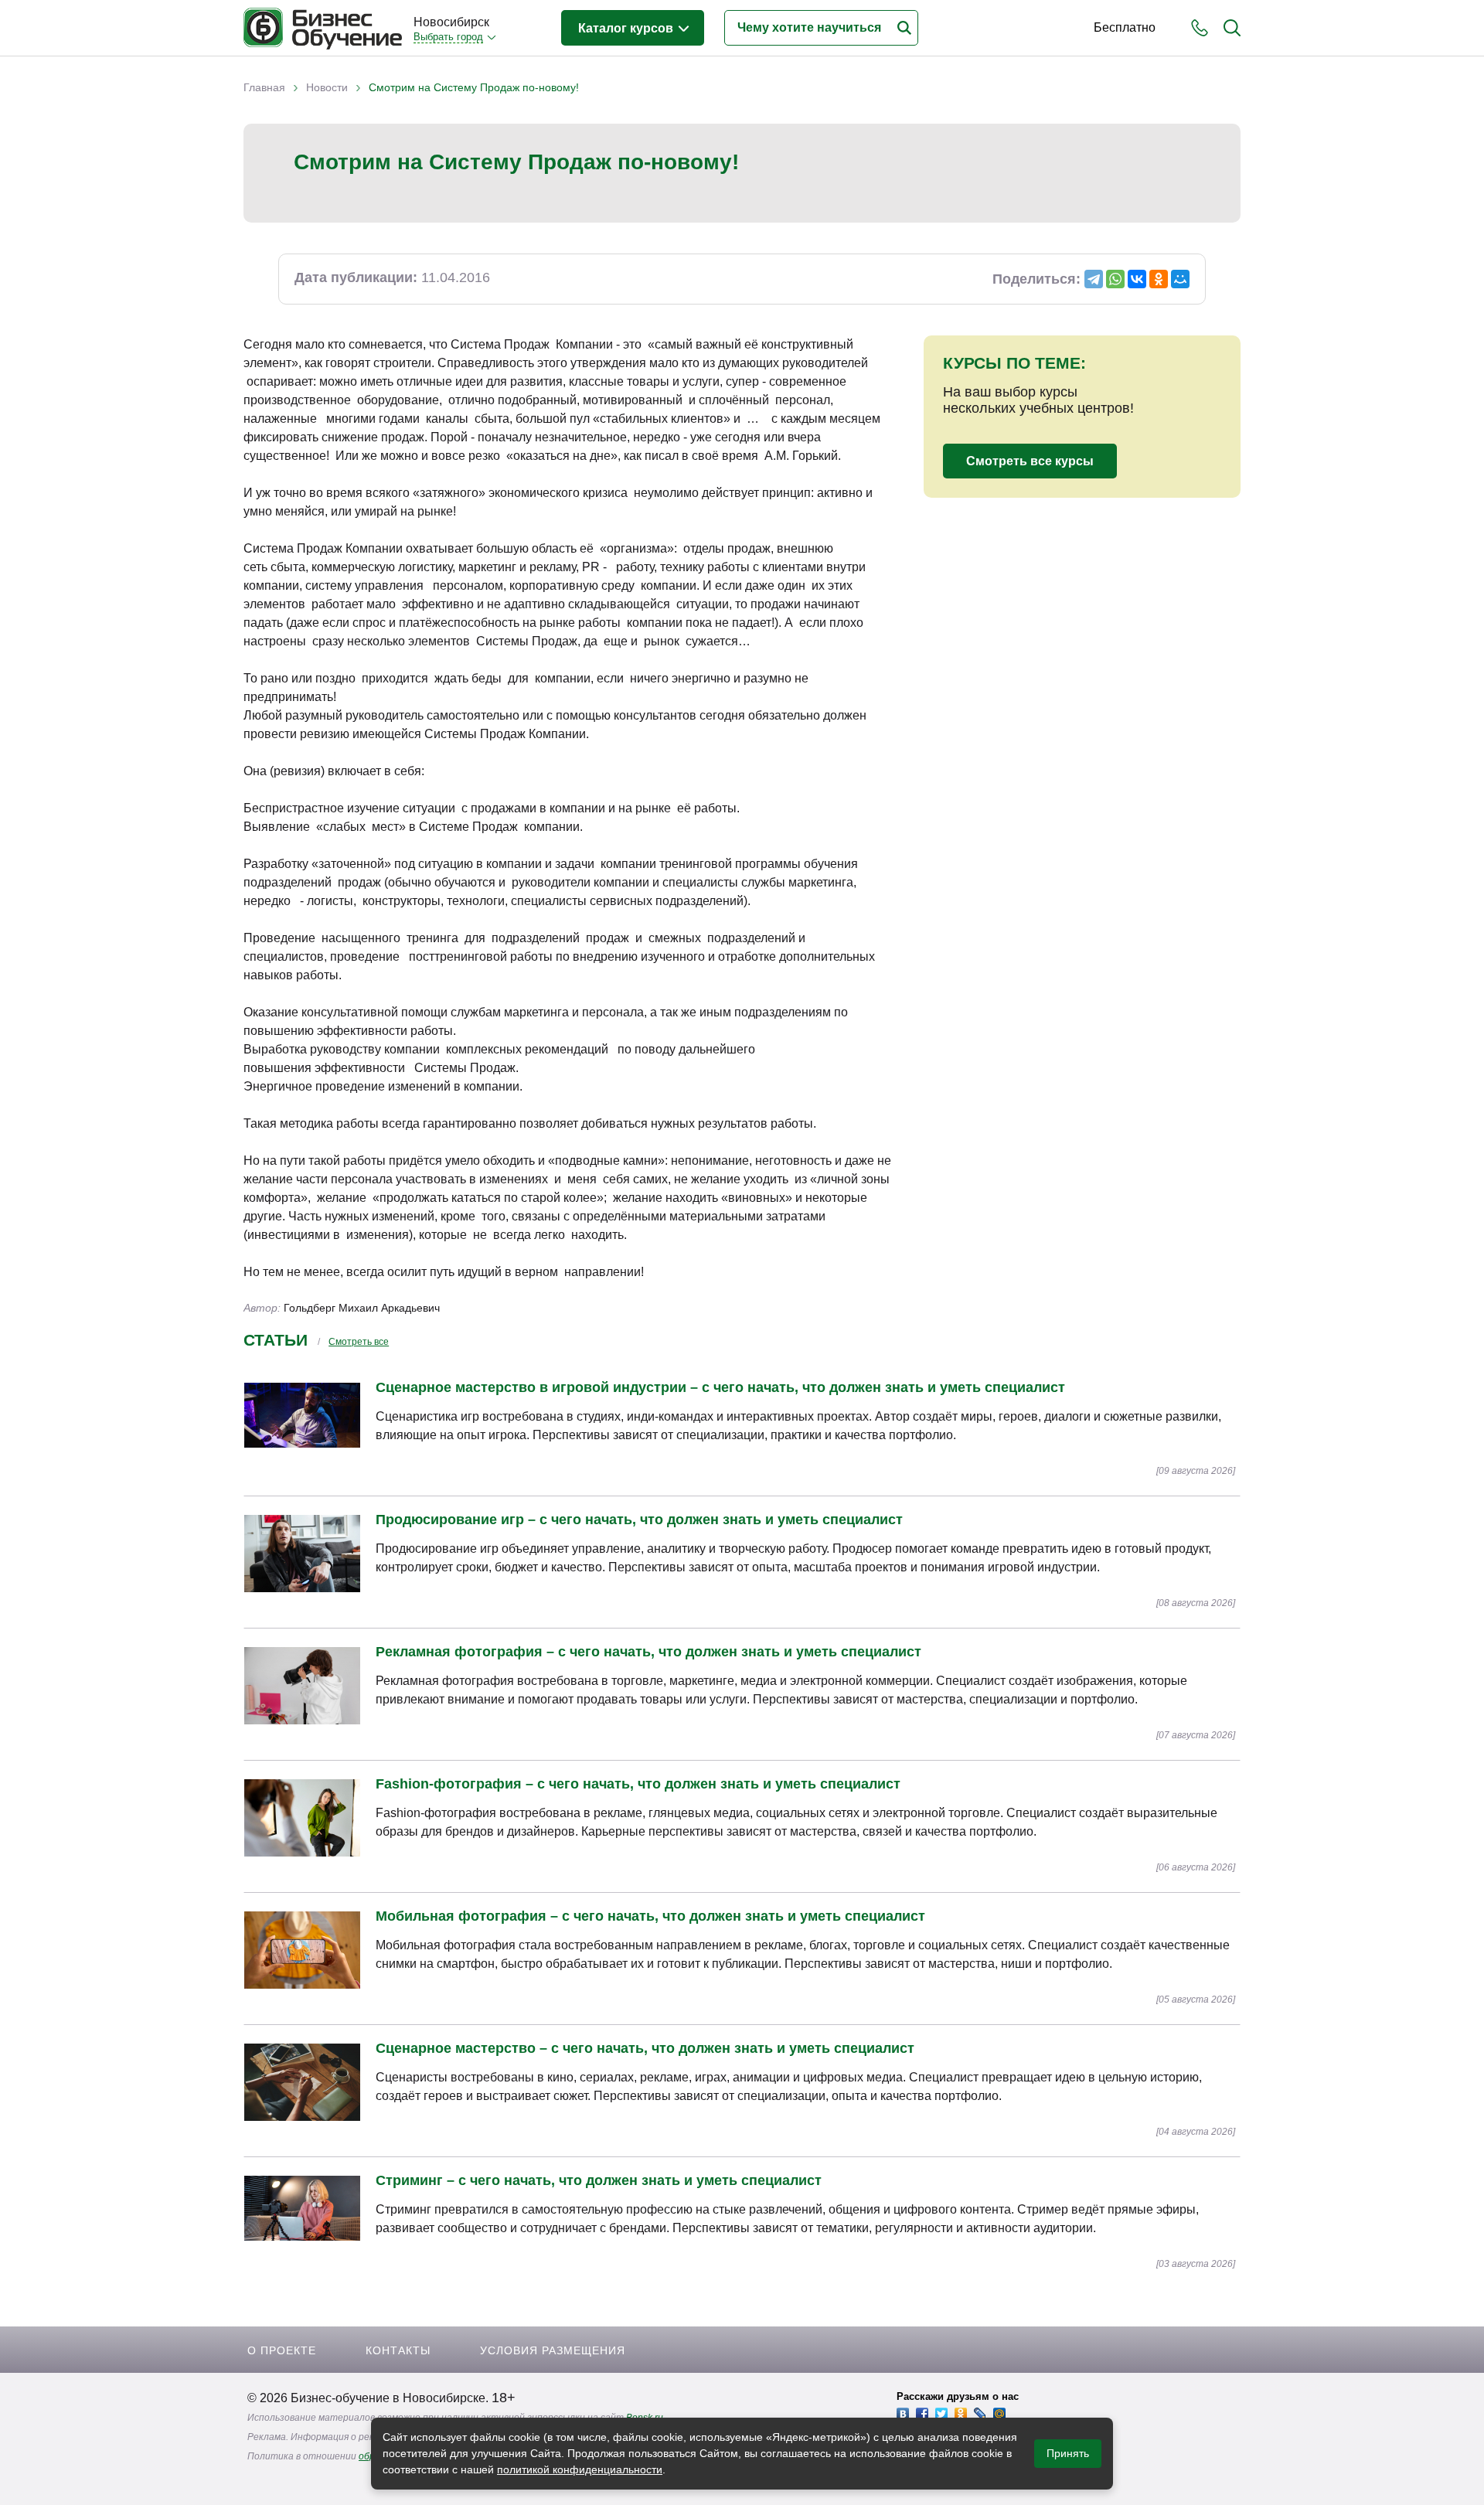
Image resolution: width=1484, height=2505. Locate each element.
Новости (327, 87)
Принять (1068, 2453)
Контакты (398, 2350)
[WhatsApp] (1115, 279)
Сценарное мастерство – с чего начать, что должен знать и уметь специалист (645, 2048)
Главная (264, 87)
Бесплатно (1125, 27)
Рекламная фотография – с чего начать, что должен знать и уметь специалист (648, 1652)
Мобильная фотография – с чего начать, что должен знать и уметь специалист (650, 1916)
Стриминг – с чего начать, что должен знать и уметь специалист (599, 2180)
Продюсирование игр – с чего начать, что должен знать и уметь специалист (639, 1520)
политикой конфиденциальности (580, 2469)
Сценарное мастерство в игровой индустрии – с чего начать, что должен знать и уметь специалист (720, 1387)
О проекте (282, 2350)
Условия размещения (553, 2350)
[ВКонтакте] (1137, 279)
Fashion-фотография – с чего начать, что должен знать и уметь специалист (638, 1784)
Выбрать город (448, 37)
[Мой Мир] (1180, 279)
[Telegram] (1094, 279)
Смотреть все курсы (1030, 461)
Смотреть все (359, 1342)
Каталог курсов (627, 28)
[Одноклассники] (1159, 279)
